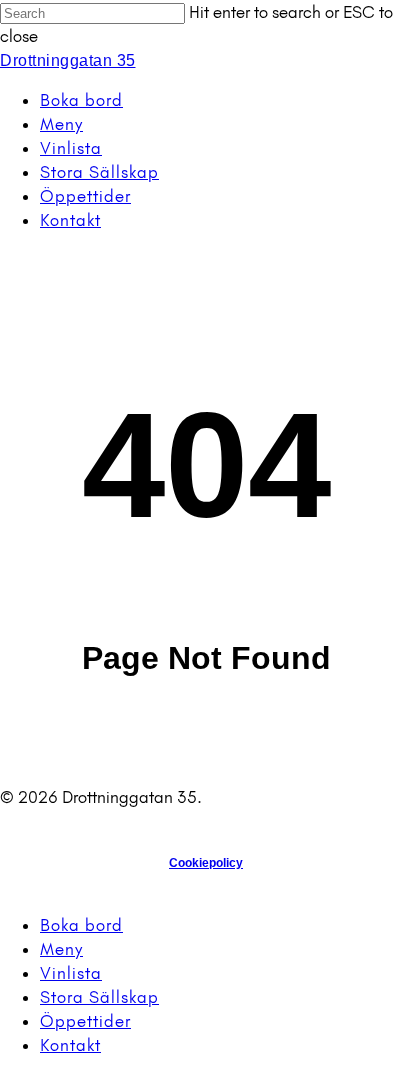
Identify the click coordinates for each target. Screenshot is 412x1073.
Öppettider (85, 1021)
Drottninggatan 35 (68, 60)
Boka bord (81, 925)
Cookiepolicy (206, 863)
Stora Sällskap (99, 997)
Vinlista (71, 973)
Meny (61, 949)
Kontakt (70, 1045)
